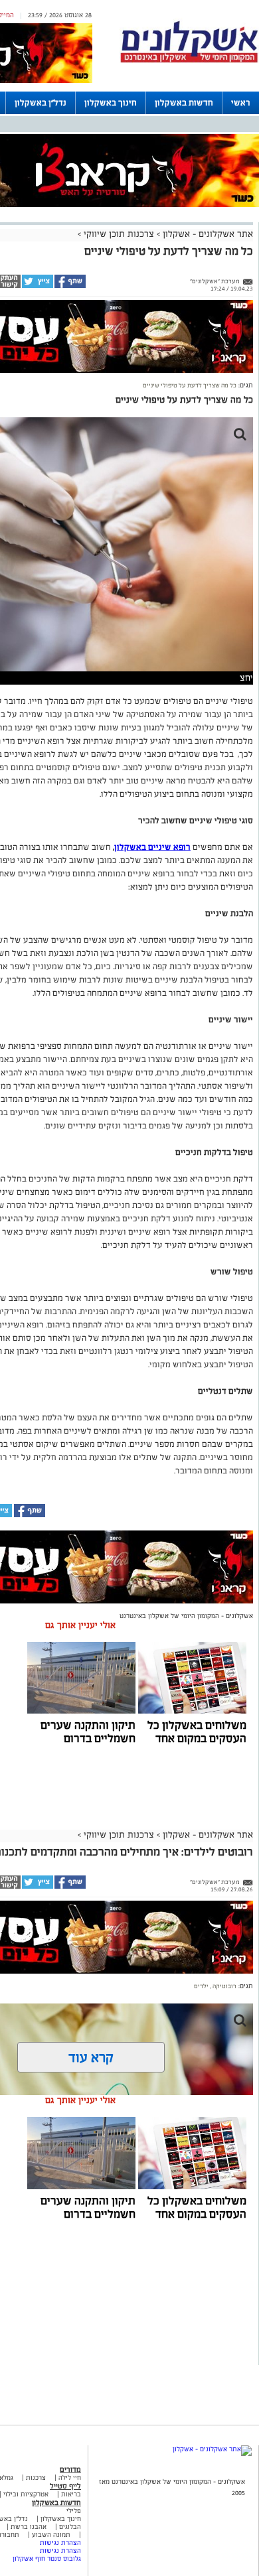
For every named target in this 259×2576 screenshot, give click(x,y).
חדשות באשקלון (184, 103)
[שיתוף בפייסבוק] (69, 286)
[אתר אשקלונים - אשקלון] (212, 2449)
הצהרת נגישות (60, 2542)
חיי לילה (70, 2477)
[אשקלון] (189, 61)
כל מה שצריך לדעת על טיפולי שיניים (190, 385)
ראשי (241, 103)
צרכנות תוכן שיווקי (119, 234)
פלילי (74, 2511)
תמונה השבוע (51, 2535)
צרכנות (36, 2477)
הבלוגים (70, 2527)
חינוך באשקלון (111, 103)
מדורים (70, 2469)
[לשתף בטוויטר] (37, 286)
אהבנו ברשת (29, 2527)
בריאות (71, 2494)
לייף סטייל (65, 2486)
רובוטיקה (224, 1986)
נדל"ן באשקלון (41, 103)
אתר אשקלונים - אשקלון (207, 234)
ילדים (201, 1986)
